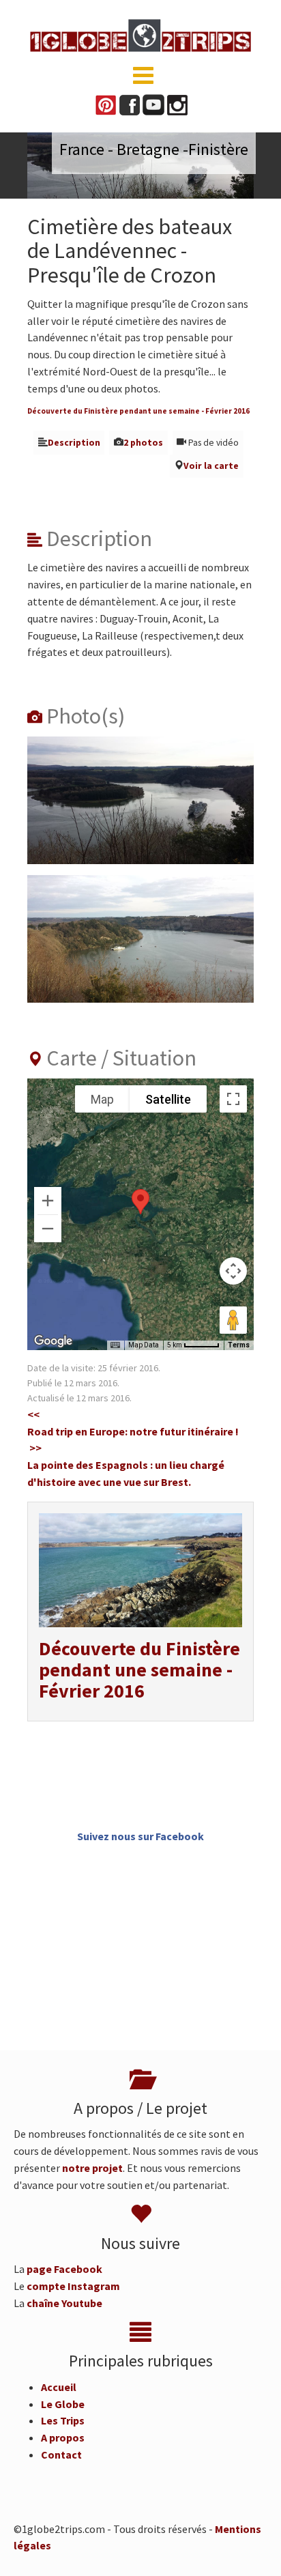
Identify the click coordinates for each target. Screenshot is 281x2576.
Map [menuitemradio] (102, 1099)
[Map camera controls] (233, 1271)
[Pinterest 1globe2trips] (106, 104)
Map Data (144, 1345)
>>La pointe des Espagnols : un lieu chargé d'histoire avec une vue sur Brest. (126, 1465)
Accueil (59, 2387)
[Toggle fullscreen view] (233, 1099)
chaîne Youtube (64, 2303)
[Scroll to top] (251, 2546)
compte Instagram (73, 2286)
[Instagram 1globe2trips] (177, 104)
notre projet (92, 2168)
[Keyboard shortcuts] (115, 1345)
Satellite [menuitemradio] (168, 1099)
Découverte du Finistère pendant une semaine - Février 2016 (138, 411)
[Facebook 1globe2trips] (130, 104)
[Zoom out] (48, 1229)
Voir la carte (211, 466)
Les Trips (63, 2420)
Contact (61, 2455)
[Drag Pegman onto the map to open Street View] (233, 1320)
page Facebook (64, 2269)
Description (74, 443)
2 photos (143, 443)
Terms (239, 1345)
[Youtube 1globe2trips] (153, 104)
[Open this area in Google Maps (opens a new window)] (53, 1341)
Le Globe (63, 2404)
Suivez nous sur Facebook (140, 1836)
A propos (63, 2437)
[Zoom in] (48, 1201)
